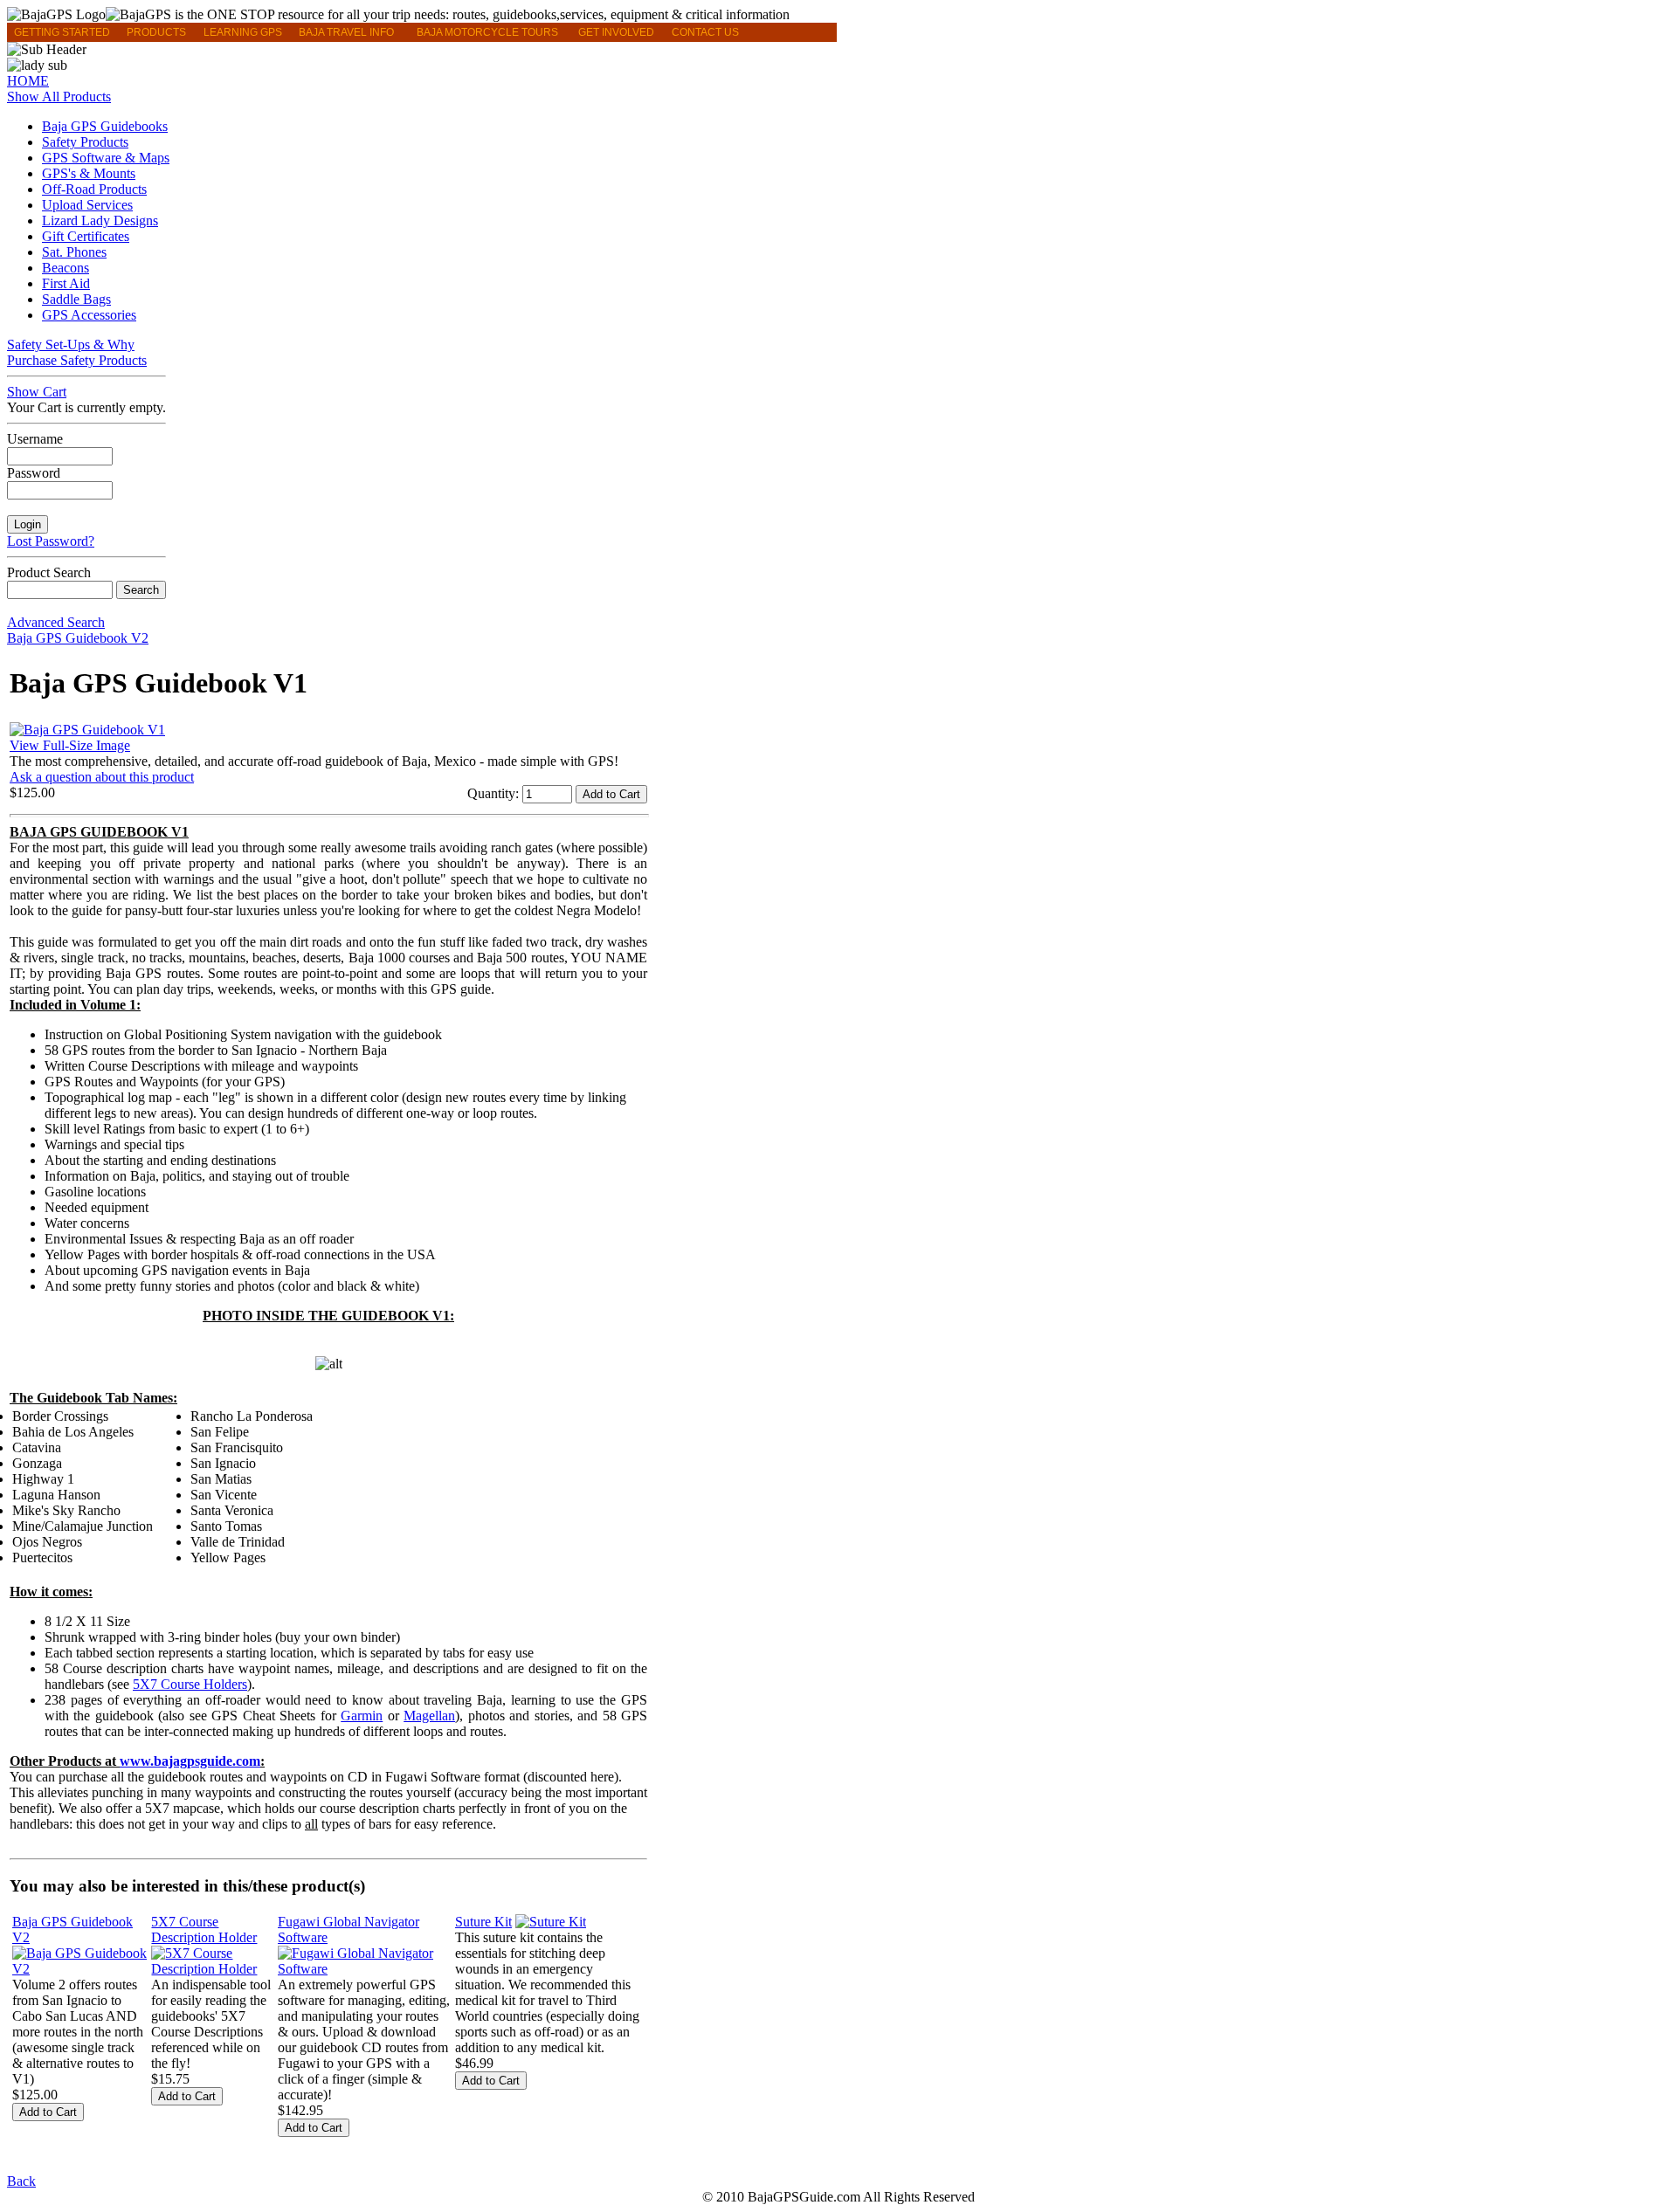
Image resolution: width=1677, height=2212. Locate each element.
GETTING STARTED (62, 32)
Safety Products (85, 142)
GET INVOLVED (616, 32)
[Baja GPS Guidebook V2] (80, 1969)
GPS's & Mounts (89, 173)
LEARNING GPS (243, 32)
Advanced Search (56, 622)
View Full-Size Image (70, 745)
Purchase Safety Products (77, 360)
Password (34, 473)
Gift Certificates (86, 236)
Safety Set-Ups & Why (71, 345)
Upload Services (87, 205)
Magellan (429, 1716)
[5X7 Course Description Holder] (213, 1969)
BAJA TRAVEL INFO (346, 32)
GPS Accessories (89, 315)
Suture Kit (483, 1922)
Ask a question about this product (102, 777)
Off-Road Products (94, 189)
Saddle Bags (76, 299)
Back (21, 2181)
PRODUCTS (156, 32)
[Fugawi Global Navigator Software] (365, 1969)
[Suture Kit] (551, 1922)
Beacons (66, 268)
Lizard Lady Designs (100, 221)
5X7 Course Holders (190, 1684)
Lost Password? (51, 541)
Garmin (362, 1716)
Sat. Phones (74, 252)
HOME (28, 81)
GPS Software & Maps (106, 158)
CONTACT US (705, 32)
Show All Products (59, 96)
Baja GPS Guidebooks (105, 126)
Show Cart (37, 392)
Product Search (49, 572)
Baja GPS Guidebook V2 (78, 638)
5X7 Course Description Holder (204, 1929)
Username (35, 439)
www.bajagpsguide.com (190, 1761)
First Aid (66, 283)
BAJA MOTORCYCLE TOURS (487, 32)
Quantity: (495, 793)
